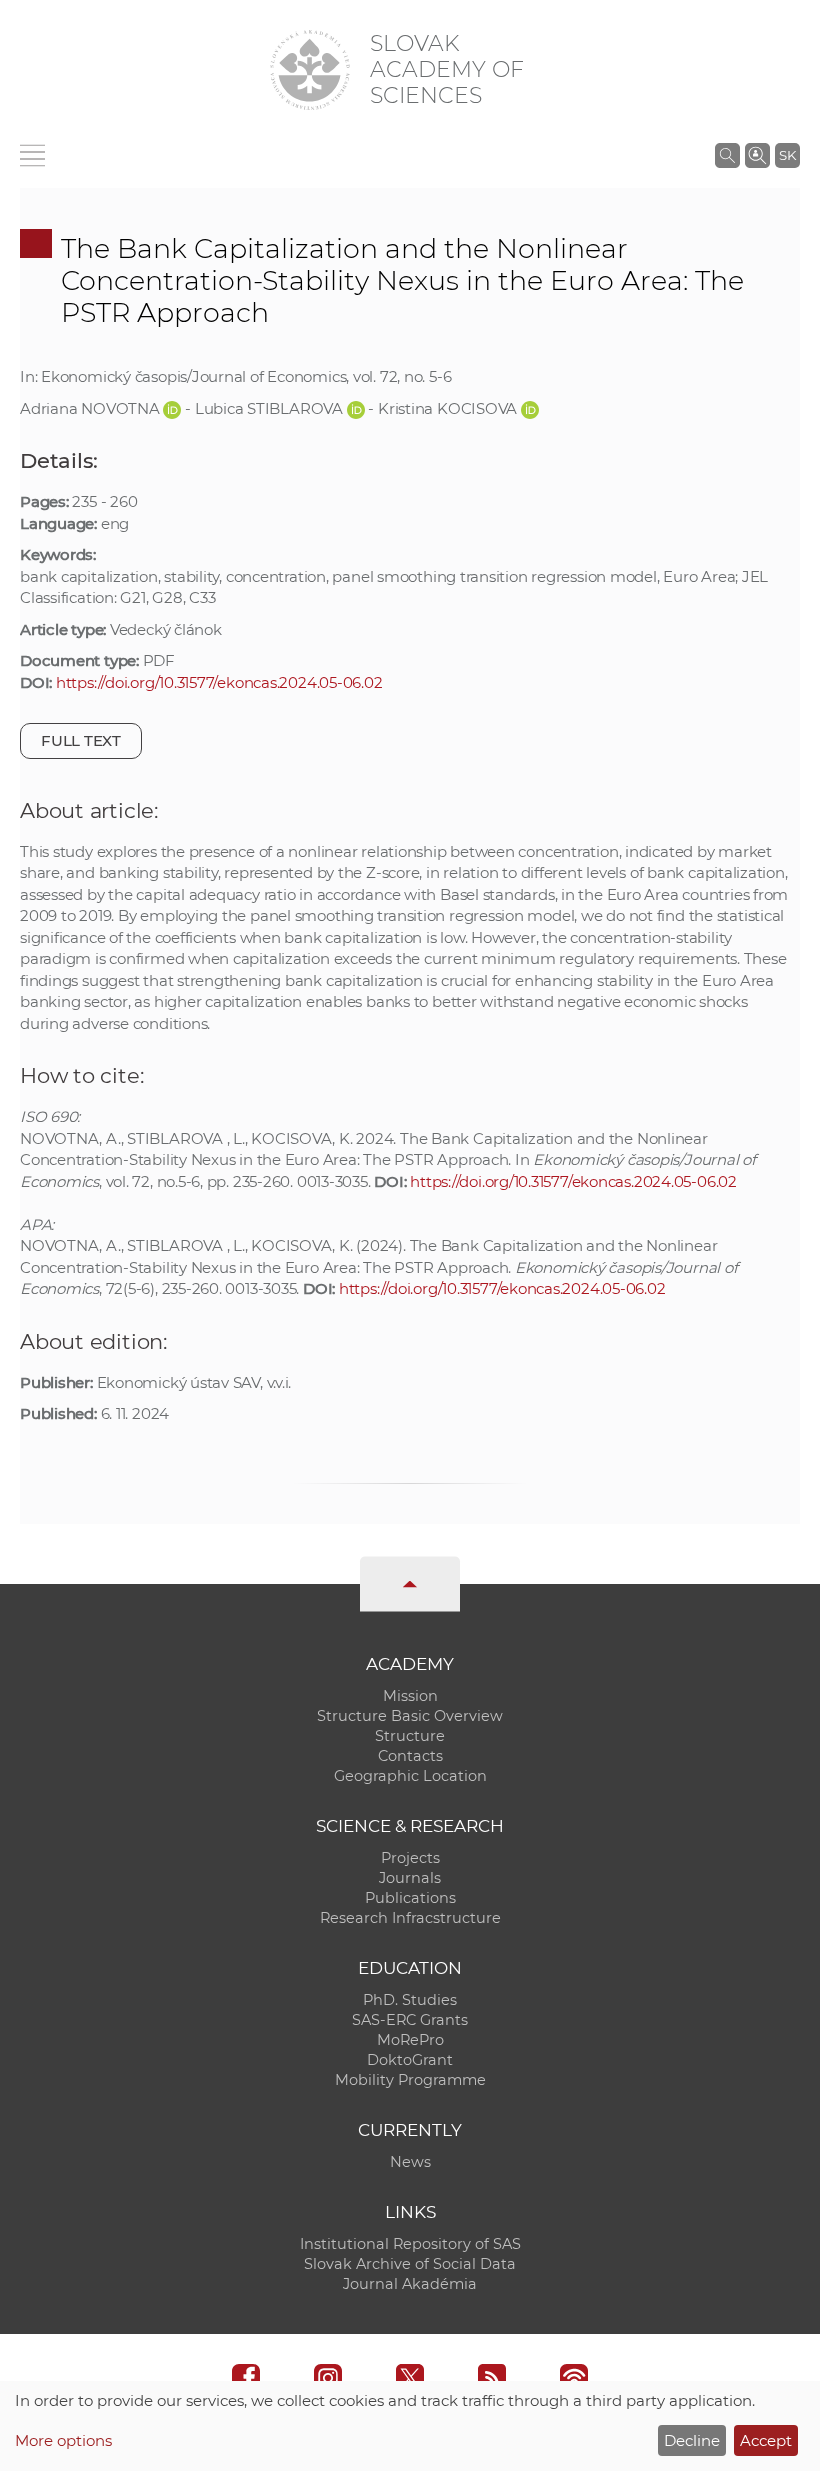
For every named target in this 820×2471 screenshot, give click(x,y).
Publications (410, 1898)
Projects (410, 1858)
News (410, 2162)
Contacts (410, 1756)
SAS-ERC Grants (410, 2020)
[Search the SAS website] (727, 155)
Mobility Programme (410, 2080)
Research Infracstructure (410, 1918)
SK (787, 155)
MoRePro (410, 2040)
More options (63, 2440)
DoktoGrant (410, 2060)
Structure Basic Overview (410, 1716)
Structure (410, 1736)
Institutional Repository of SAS (410, 2244)
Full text (81, 740)
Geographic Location (410, 1776)
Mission (410, 1696)
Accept (766, 2440)
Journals (410, 1878)
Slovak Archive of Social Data (410, 2264)
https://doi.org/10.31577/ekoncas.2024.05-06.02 (219, 682)
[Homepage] (310, 70)
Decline (692, 2440)
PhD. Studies (410, 2000)
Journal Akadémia (410, 2284)
